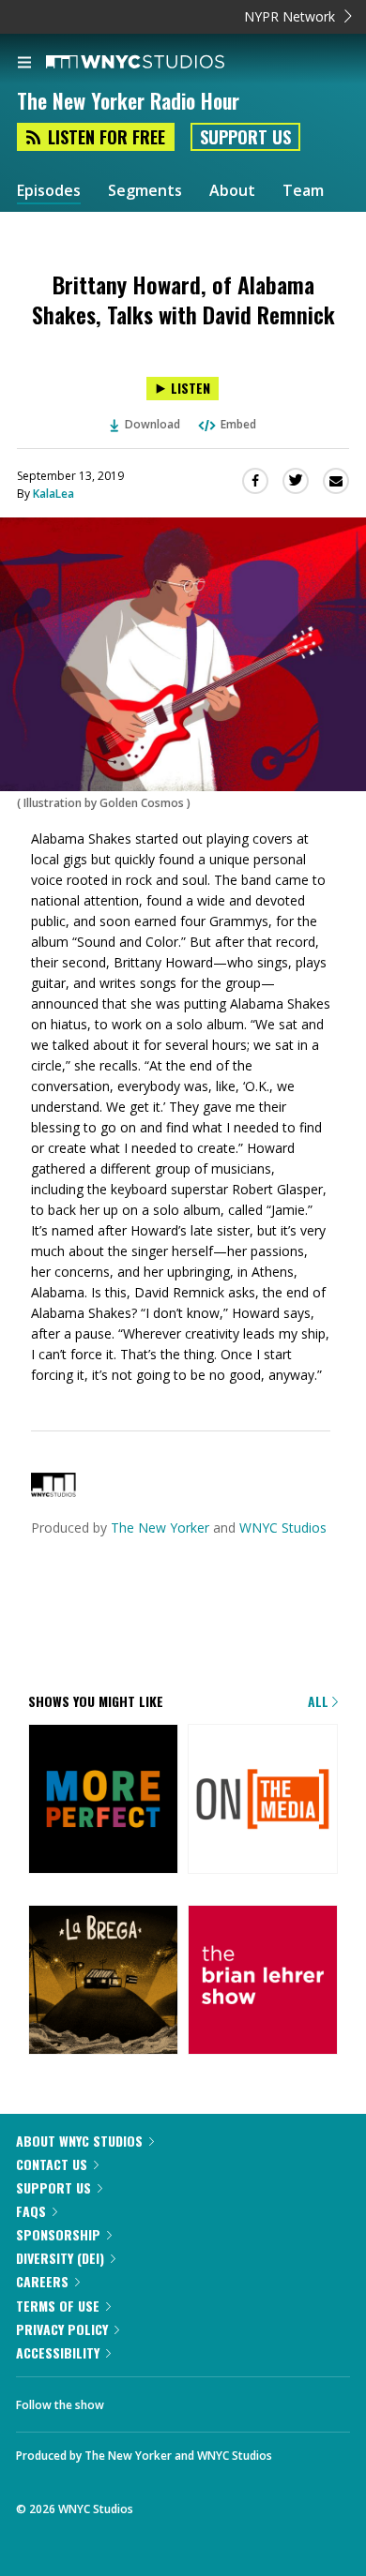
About (232, 191)
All (320, 1701)
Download (152, 424)
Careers (42, 2281)
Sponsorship (58, 2234)
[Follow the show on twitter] (137, 2400)
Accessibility (58, 2352)
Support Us (245, 137)
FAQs (31, 2211)
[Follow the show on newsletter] (189, 2400)
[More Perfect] (103, 1800)
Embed (238, 424)
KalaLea (53, 494)
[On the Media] (263, 1800)
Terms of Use (58, 2306)
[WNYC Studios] (53, 1492)
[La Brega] (103, 1981)
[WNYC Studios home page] (159, 63)
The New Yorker (160, 1528)
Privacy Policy (62, 2329)
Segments (145, 191)
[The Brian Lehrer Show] (263, 1981)
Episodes (49, 191)
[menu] (24, 64)
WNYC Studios (283, 1528)
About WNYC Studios (79, 2141)
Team (303, 191)
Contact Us (52, 2164)
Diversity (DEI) (60, 2258)
